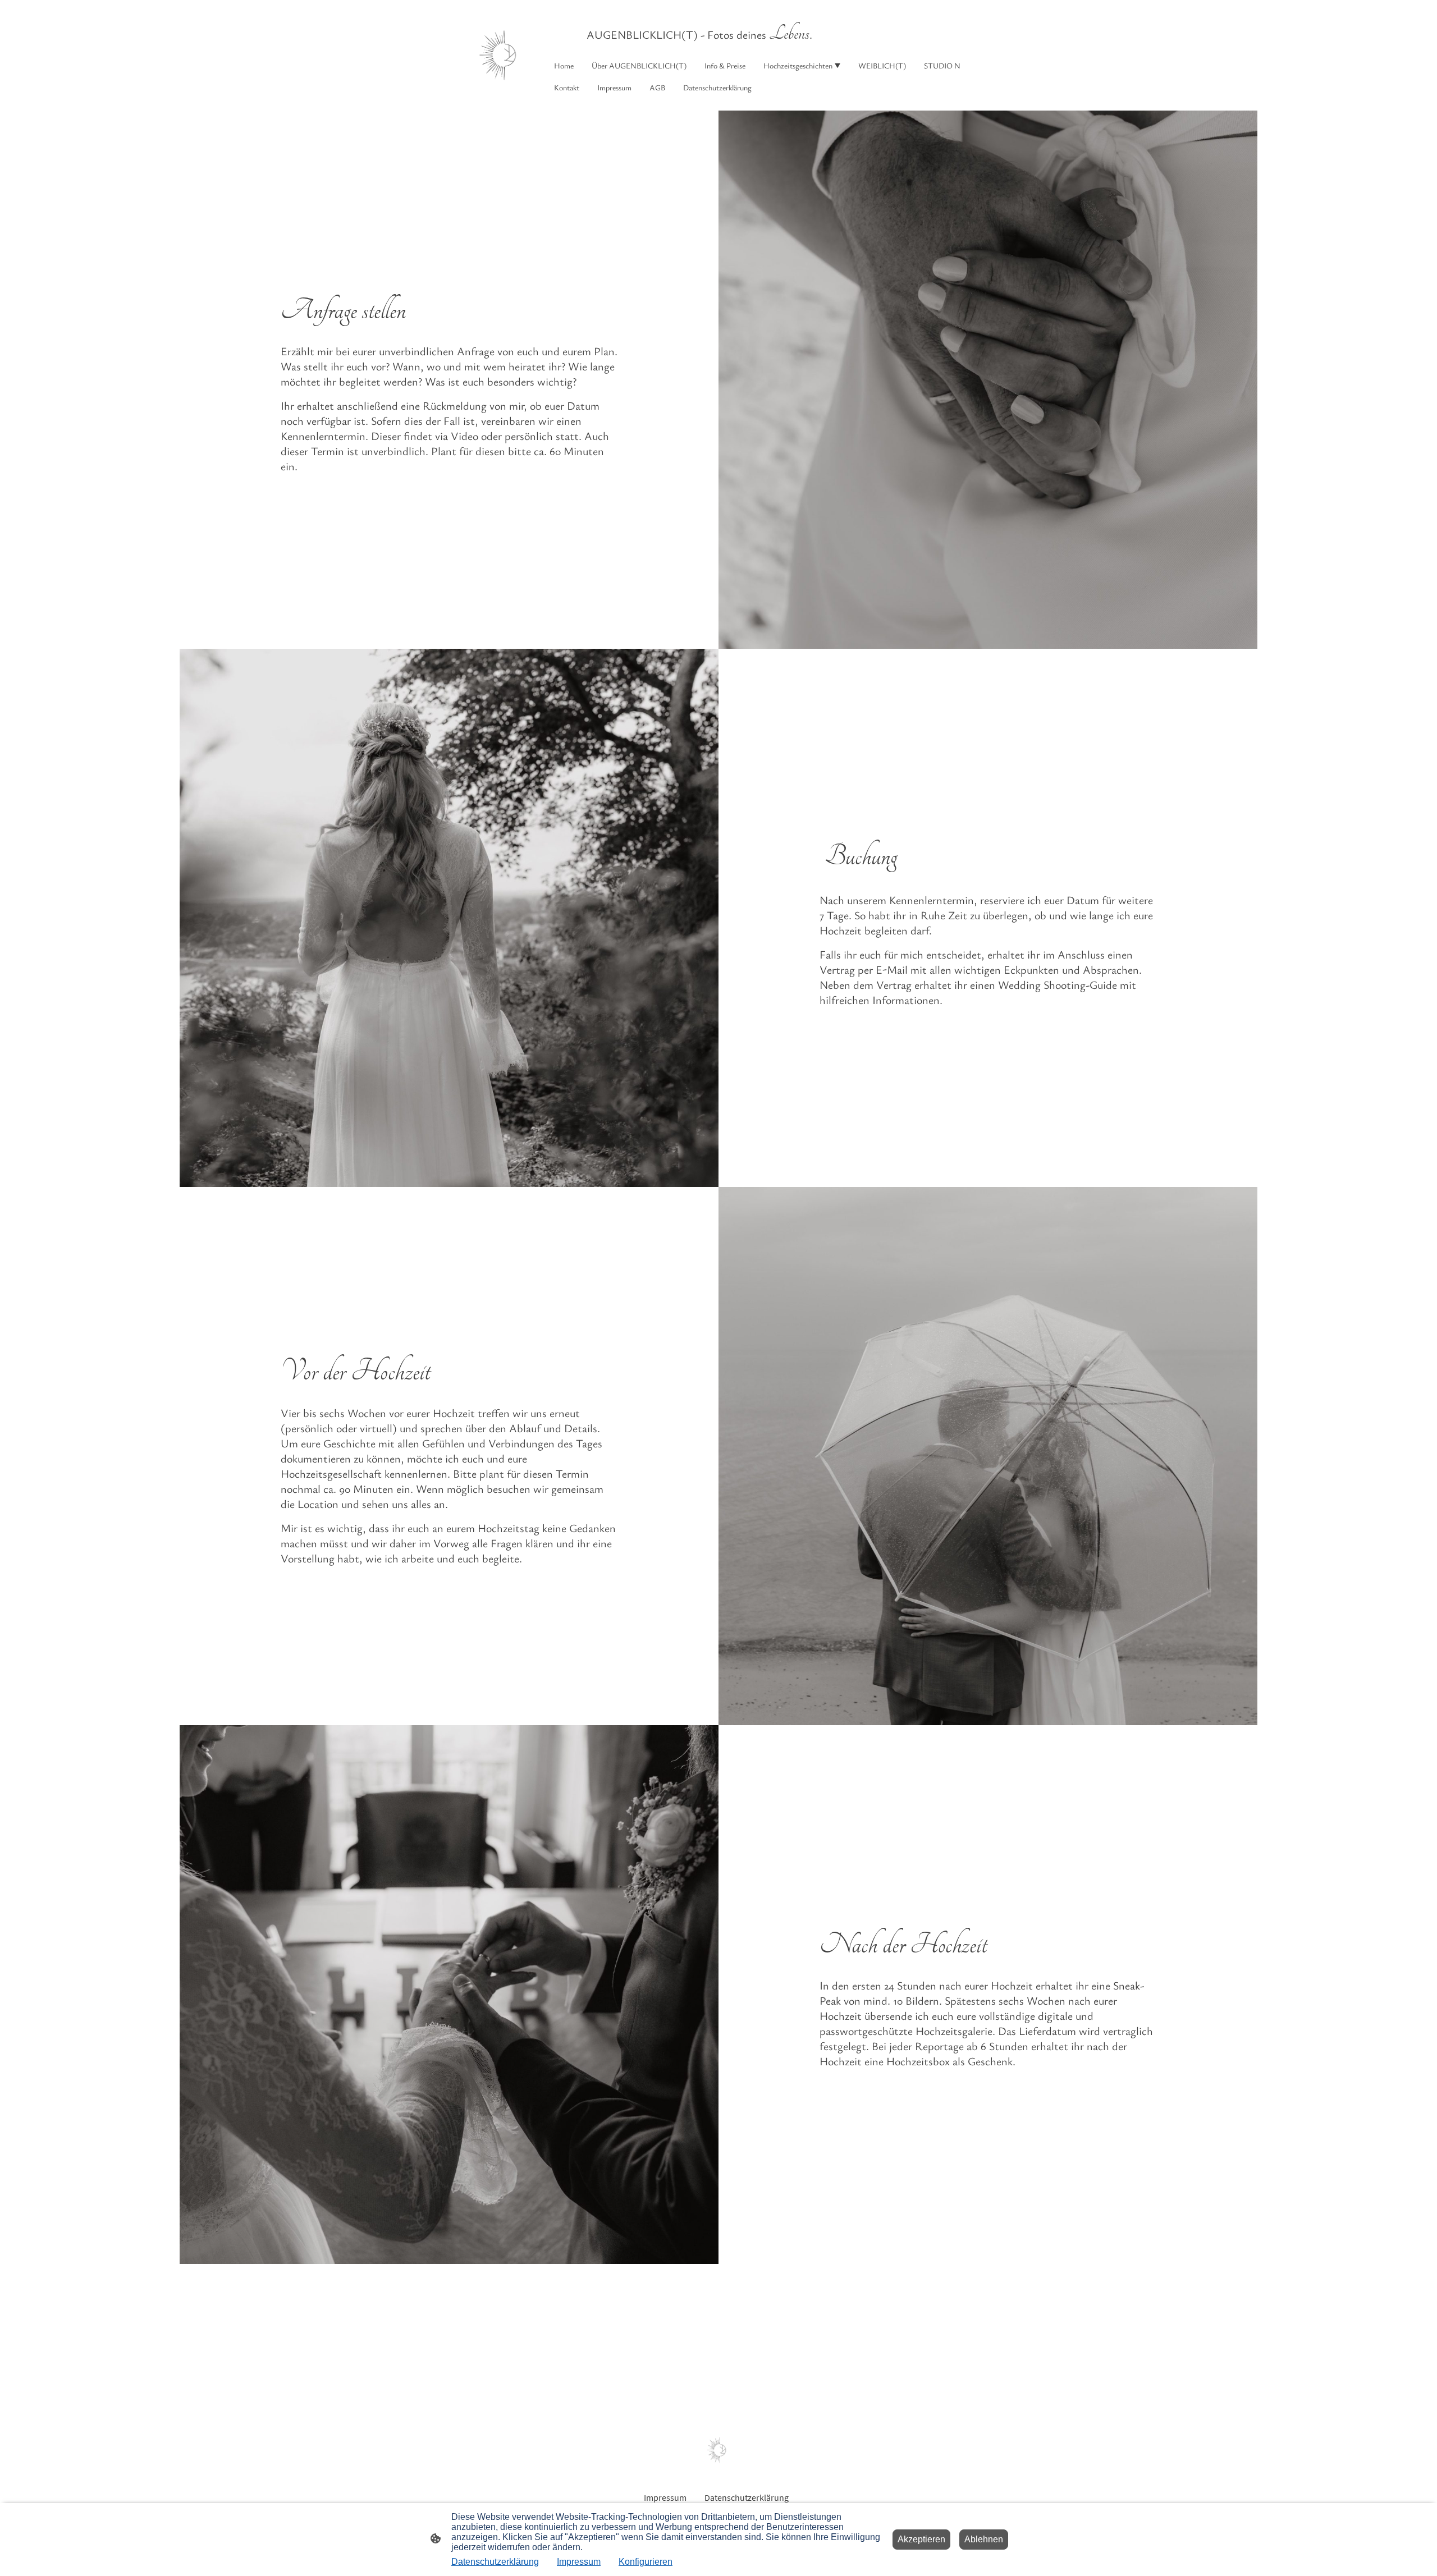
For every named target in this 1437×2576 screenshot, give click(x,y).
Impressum (579, 2562)
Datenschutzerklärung (495, 2562)
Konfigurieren (646, 2562)
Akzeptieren (921, 2539)
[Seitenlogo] (502, 55)
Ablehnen (984, 2539)
